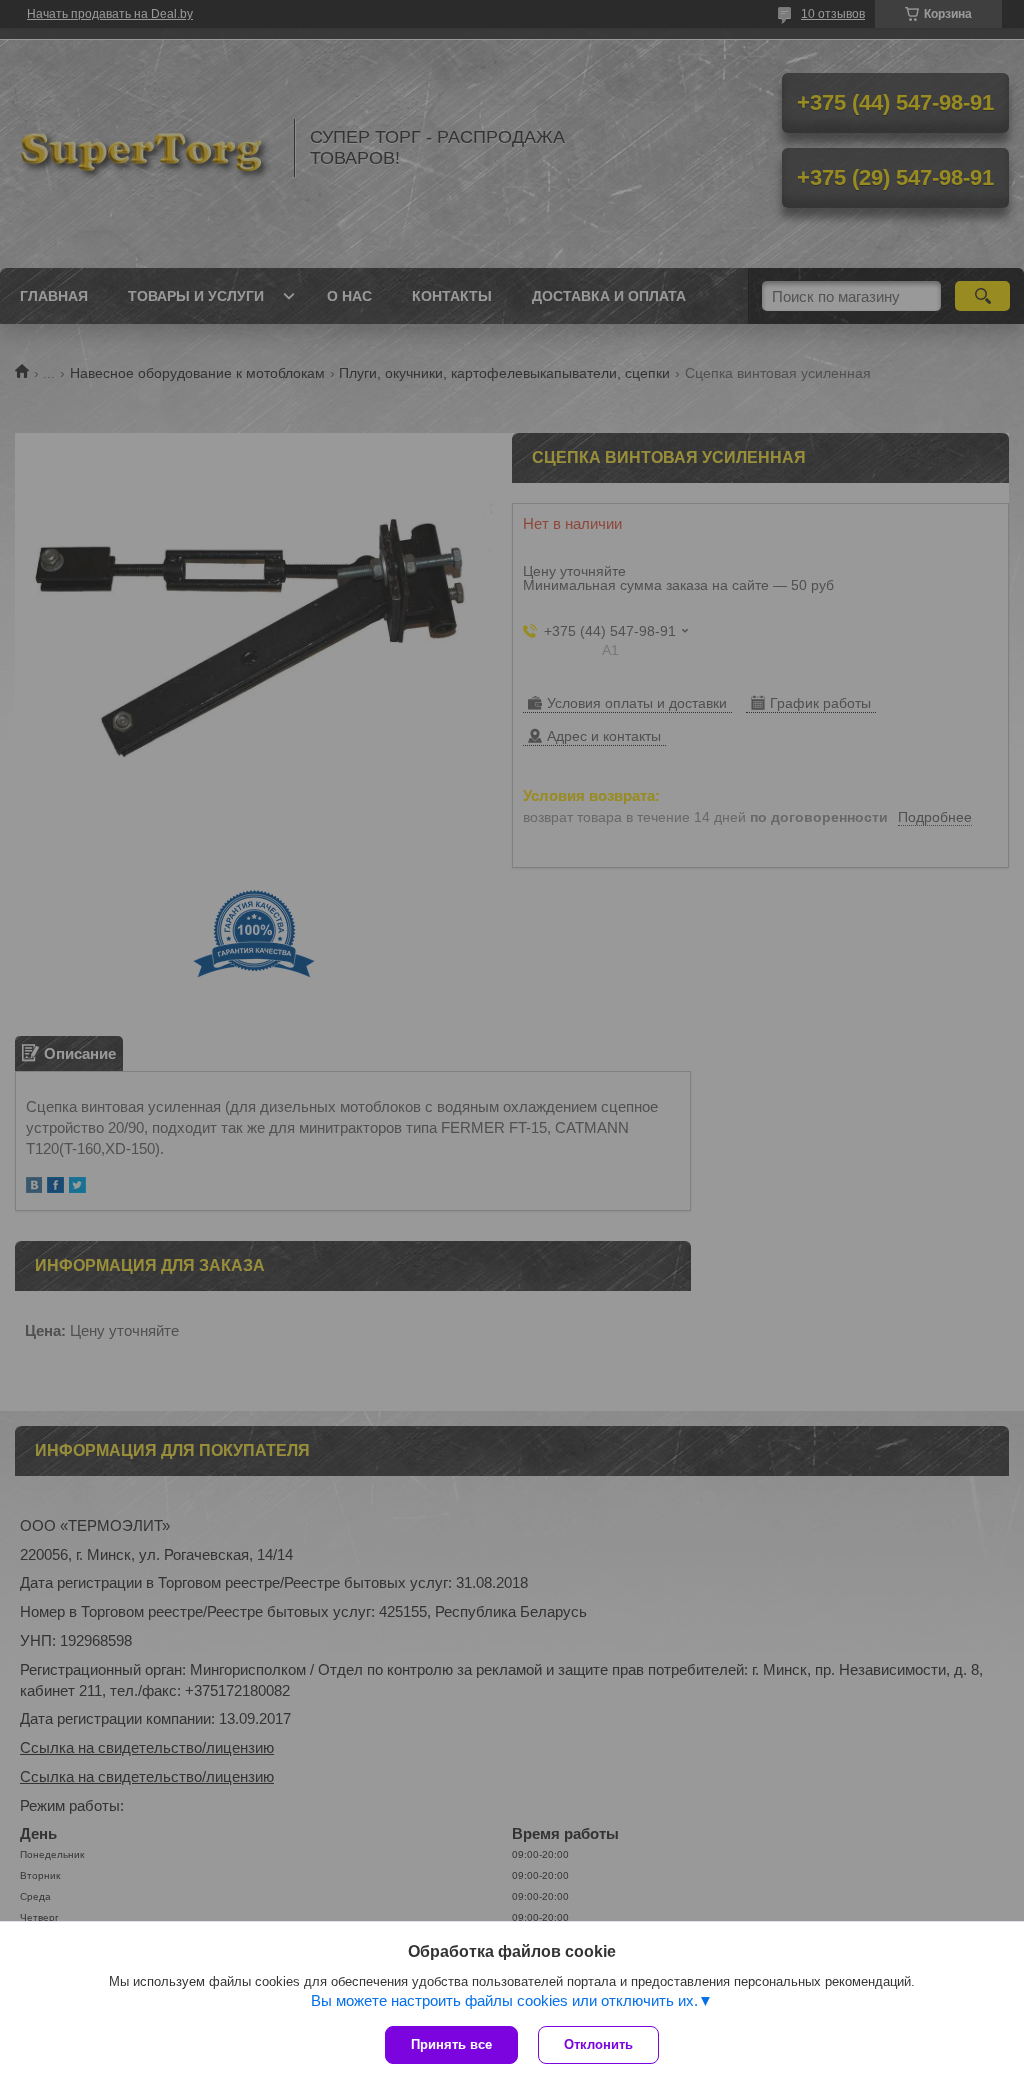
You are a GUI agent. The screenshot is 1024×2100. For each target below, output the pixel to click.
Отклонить (598, 2044)
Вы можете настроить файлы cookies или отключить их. (504, 2000)
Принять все (451, 2044)
